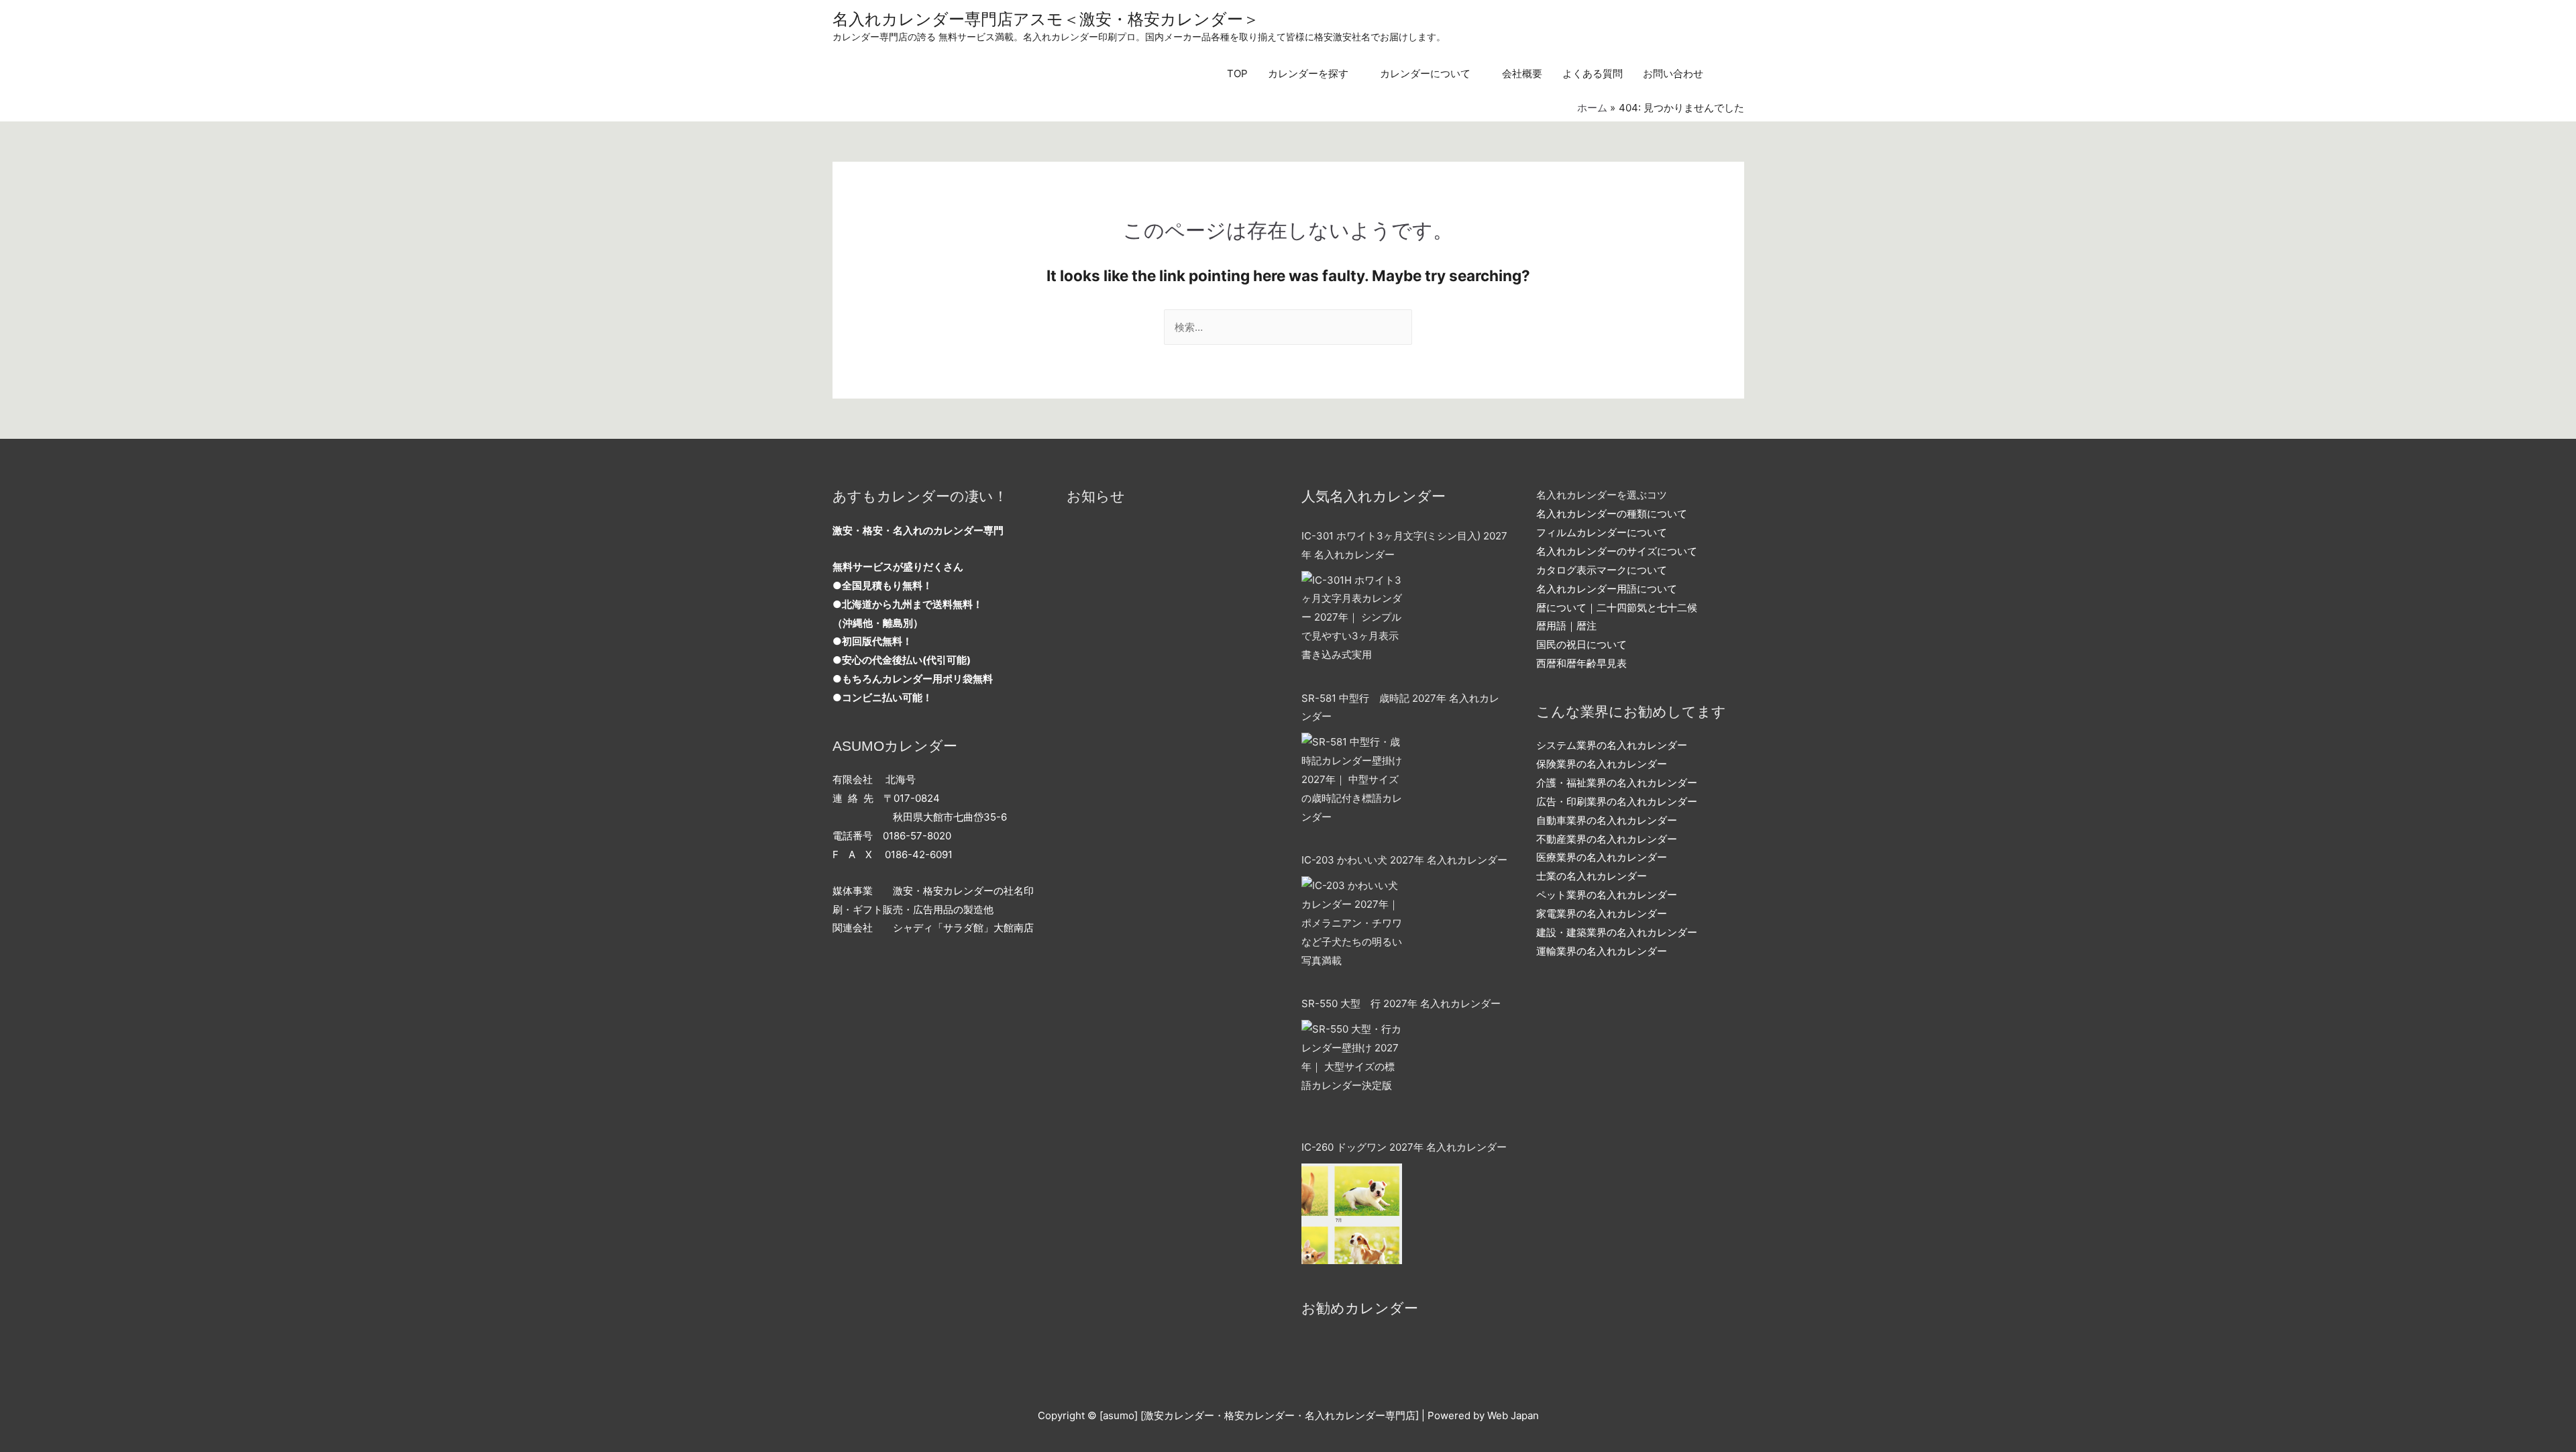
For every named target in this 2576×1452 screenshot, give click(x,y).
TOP (1237, 73)
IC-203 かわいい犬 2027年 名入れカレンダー (1404, 860)
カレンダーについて (1425, 73)
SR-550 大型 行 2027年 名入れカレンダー (1401, 1003)
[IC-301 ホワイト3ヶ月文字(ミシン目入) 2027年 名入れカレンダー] (1352, 621)
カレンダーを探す (1308, 73)
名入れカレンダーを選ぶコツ (1602, 495)
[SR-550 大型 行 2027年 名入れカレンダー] (1352, 1070)
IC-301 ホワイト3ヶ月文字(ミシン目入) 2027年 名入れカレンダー (1404, 545)
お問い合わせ (1673, 73)
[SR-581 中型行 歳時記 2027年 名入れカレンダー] (1352, 783)
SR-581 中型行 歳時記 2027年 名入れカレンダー (1400, 708)
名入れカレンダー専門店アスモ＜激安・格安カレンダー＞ (1046, 19)
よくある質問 (1593, 73)
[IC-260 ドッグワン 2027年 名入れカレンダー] (1352, 1214)
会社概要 (1522, 73)
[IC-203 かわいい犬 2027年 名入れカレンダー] (1352, 927)
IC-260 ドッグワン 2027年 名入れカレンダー (1404, 1147)
